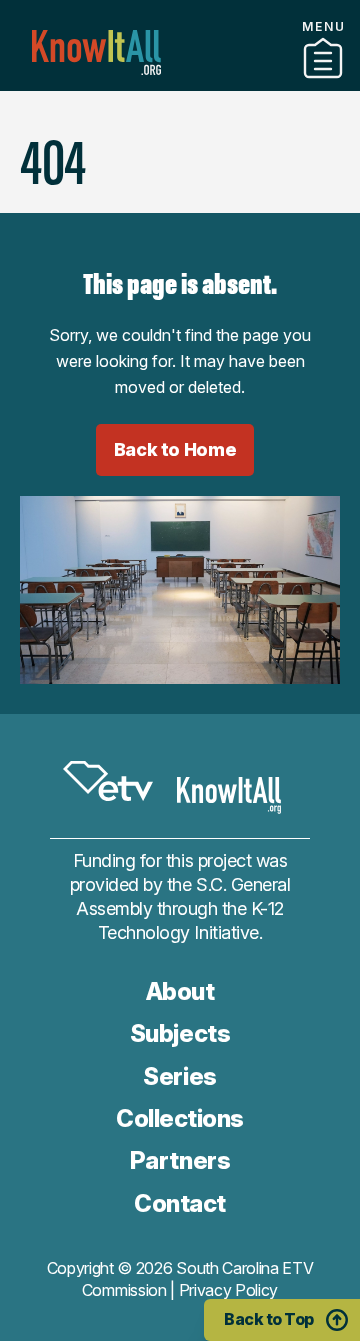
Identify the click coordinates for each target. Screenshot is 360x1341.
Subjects (180, 1033)
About (180, 991)
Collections (180, 83)
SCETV (108, 781)
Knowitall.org (96, 52)
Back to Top (269, 1319)
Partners (180, 1160)
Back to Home (175, 449)
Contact (180, 1203)
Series (179, 1076)
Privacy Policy (229, 1290)
